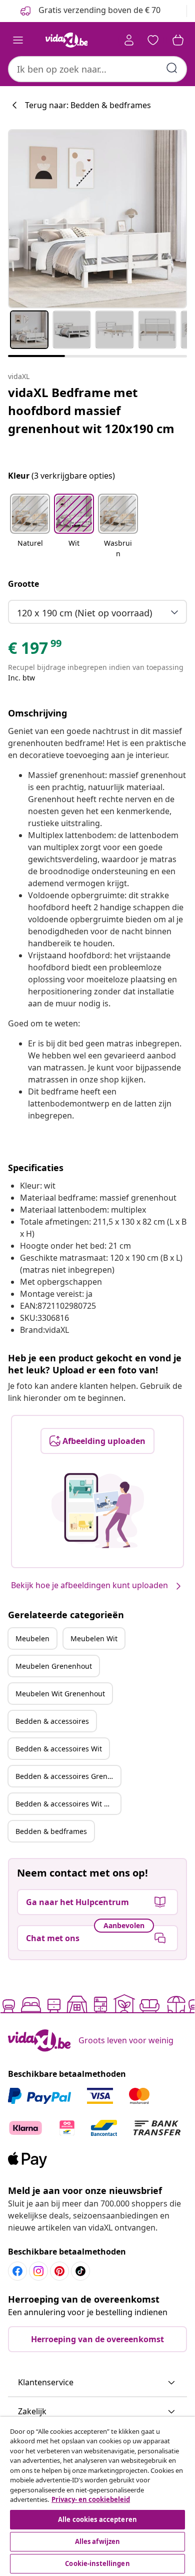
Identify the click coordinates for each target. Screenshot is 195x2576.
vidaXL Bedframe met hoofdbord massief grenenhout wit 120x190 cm (91, 410)
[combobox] (97, 69)
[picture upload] (98, 1511)
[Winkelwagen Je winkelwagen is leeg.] (178, 40)
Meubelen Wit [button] (94, 1638)
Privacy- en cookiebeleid (91, 2499)
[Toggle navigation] (18, 40)
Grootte (23, 584)
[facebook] (17, 2271)
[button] (30, 527)
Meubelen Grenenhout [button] (54, 1666)
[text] (35, 650)
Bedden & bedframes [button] (51, 1831)
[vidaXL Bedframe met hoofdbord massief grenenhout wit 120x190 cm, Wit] (97, 219)
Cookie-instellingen (97, 2563)
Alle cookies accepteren (97, 2519)
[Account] (129, 40)
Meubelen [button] (32, 1638)
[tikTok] (80, 2271)
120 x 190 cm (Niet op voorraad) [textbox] (84, 613)
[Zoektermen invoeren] (172, 68)
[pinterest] (59, 2271)
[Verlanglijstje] (153, 40)
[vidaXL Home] (66, 40)
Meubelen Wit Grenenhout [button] (60, 1694)
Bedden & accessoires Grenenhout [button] (68, 1776)
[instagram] (38, 2271)
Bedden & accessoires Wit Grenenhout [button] (68, 1804)
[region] (97, 2496)
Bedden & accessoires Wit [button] (59, 1749)
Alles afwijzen (98, 2541)
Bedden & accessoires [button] (52, 1721)
